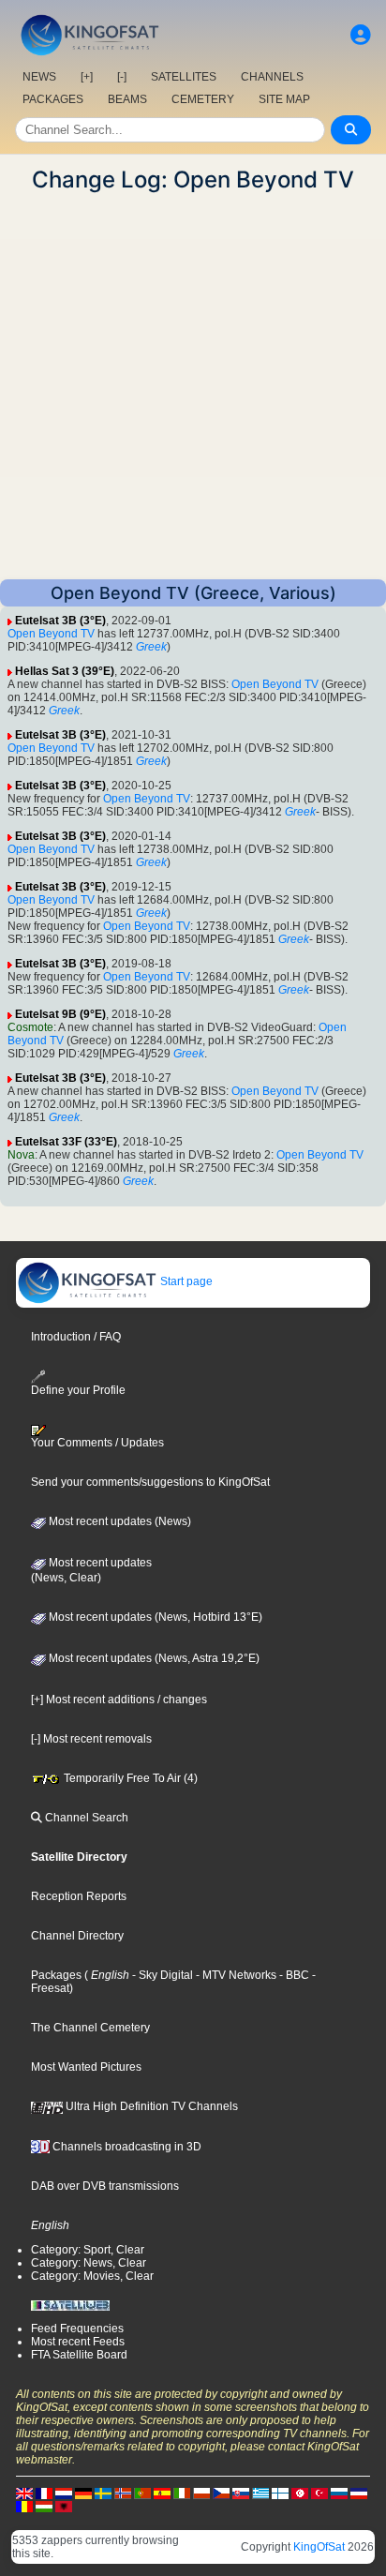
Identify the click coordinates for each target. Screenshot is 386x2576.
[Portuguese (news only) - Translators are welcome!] (142, 2493)
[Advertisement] (193, 386)
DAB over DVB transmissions (105, 2186)
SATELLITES (184, 77)
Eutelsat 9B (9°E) (60, 1014)
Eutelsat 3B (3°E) (60, 621)
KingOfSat (319, 2547)
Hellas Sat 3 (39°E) (65, 671)
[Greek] (260, 2493)
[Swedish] (103, 2493)
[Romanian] (24, 2506)
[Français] (44, 2493)
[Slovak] (241, 2493)
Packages (56, 1975)
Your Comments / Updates (97, 1443)
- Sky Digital (161, 1975)
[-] (122, 77)
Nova (21, 1155)
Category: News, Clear (89, 2263)
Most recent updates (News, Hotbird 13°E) (154, 1617)
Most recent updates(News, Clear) (91, 1570)
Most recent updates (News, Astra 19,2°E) (153, 1658)
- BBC (293, 1975)
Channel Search (85, 1818)
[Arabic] (300, 2493)
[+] (87, 77)
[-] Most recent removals (91, 1739)
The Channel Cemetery (90, 2028)
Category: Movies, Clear (92, 2276)
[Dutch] (64, 2493)
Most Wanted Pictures (86, 2067)
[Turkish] (319, 2493)
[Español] (162, 2493)
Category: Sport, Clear (88, 2250)
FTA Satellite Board (79, 2355)
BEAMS (127, 99)
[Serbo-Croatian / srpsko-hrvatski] (359, 2493)
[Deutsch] (83, 2493)
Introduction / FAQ (76, 1337)
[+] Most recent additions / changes (119, 1700)
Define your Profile (78, 1390)
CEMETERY (203, 99)
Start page (185, 1281)
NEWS (39, 77)
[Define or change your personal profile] (361, 35)
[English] (24, 2493)
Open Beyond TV (51, 634)
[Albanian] (64, 2506)
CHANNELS (272, 77)
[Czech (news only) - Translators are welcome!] (221, 2493)
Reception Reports (79, 1896)
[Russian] (339, 2493)
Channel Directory (77, 1936)
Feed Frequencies (77, 2329)
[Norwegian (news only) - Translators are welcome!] (123, 2493)
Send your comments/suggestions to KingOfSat (150, 1482)
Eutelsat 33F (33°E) (66, 1142)
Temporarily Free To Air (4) (129, 1778)
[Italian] (182, 2493)
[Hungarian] (44, 2506)
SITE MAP (284, 99)
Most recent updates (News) (119, 1521)
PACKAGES (53, 99)
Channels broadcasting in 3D (126, 2147)
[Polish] (201, 2493)
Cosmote (30, 1027)
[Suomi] (280, 2493)
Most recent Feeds (78, 2342)
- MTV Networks (235, 1975)
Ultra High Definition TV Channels (150, 2106)
